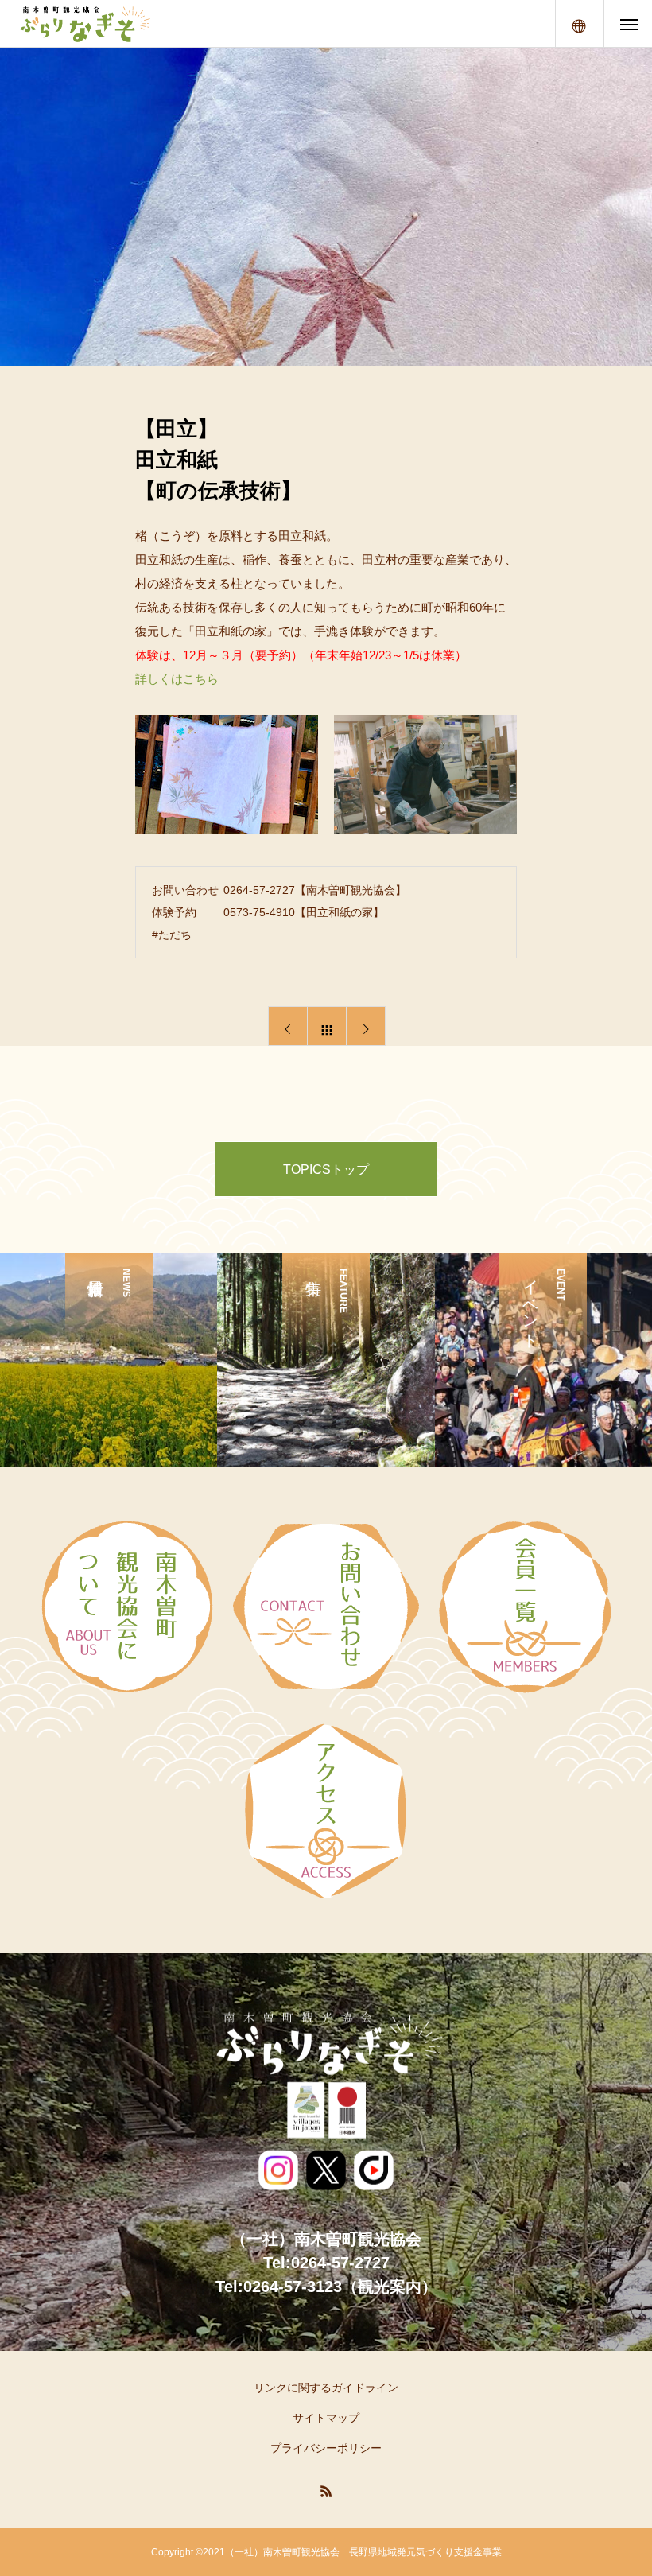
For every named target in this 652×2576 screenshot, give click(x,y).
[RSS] (326, 2491)
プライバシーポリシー (326, 2448)
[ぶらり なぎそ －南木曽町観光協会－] (84, 24)
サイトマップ (326, 2418)
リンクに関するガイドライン (326, 2388)
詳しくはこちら (177, 679)
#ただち (172, 934)
